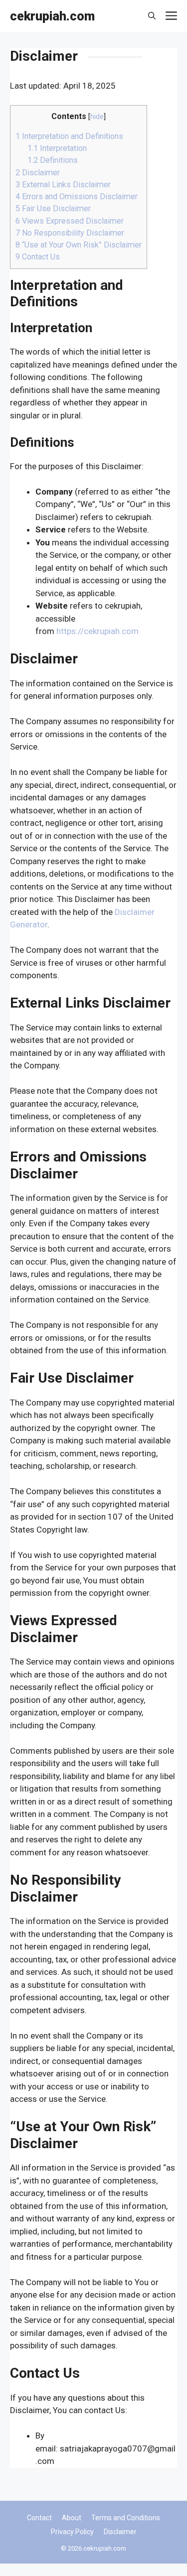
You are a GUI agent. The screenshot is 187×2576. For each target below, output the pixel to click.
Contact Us (38, 257)
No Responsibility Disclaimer (70, 233)
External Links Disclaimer (63, 185)
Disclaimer (38, 173)
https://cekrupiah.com (97, 631)
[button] (152, 16)
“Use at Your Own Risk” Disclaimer (79, 245)
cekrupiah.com (52, 16)
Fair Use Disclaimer (53, 208)
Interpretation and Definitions (69, 136)
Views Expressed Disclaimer (70, 221)
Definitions (53, 160)
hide (97, 117)
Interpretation (57, 148)
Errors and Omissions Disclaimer (77, 196)
